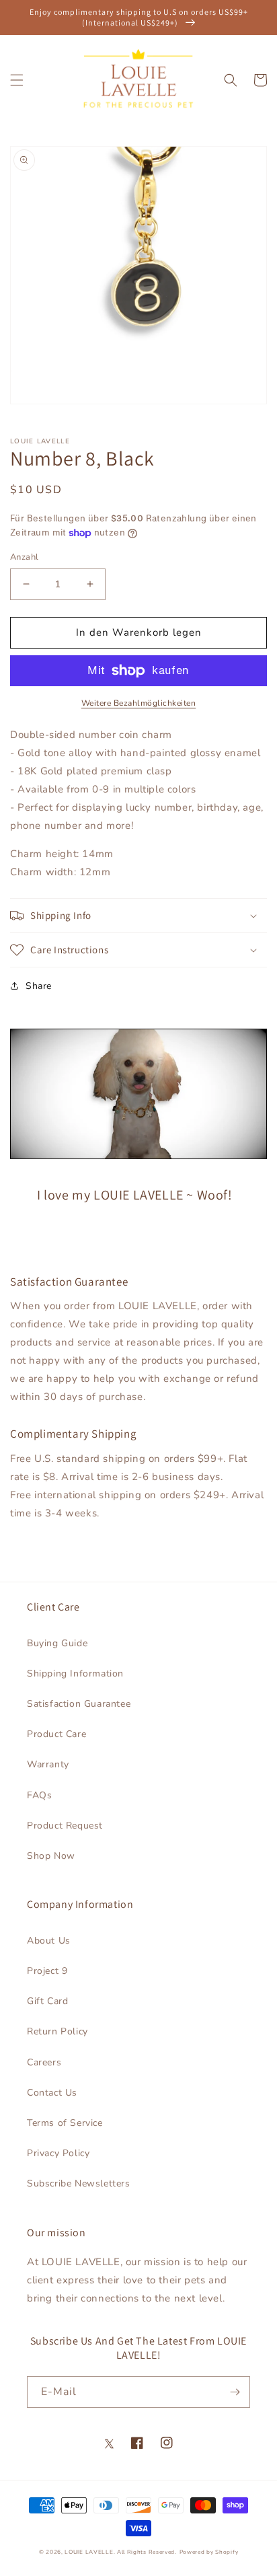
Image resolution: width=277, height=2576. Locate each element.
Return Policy (57, 2031)
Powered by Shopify (209, 2552)
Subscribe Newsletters (79, 2183)
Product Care (56, 1734)
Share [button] (39, 986)
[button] (17, 80)
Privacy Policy (58, 2153)
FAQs (39, 1795)
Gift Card (47, 2001)
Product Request (65, 1826)
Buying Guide (57, 1643)
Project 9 (47, 1971)
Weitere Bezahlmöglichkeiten (139, 703)
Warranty (48, 1764)
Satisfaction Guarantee (79, 1704)
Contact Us (52, 2093)
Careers (44, 2062)
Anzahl (24, 557)
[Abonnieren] (235, 2392)
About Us (49, 1941)
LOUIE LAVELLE (89, 2552)
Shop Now (51, 1856)
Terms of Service (65, 2123)
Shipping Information (75, 1673)
